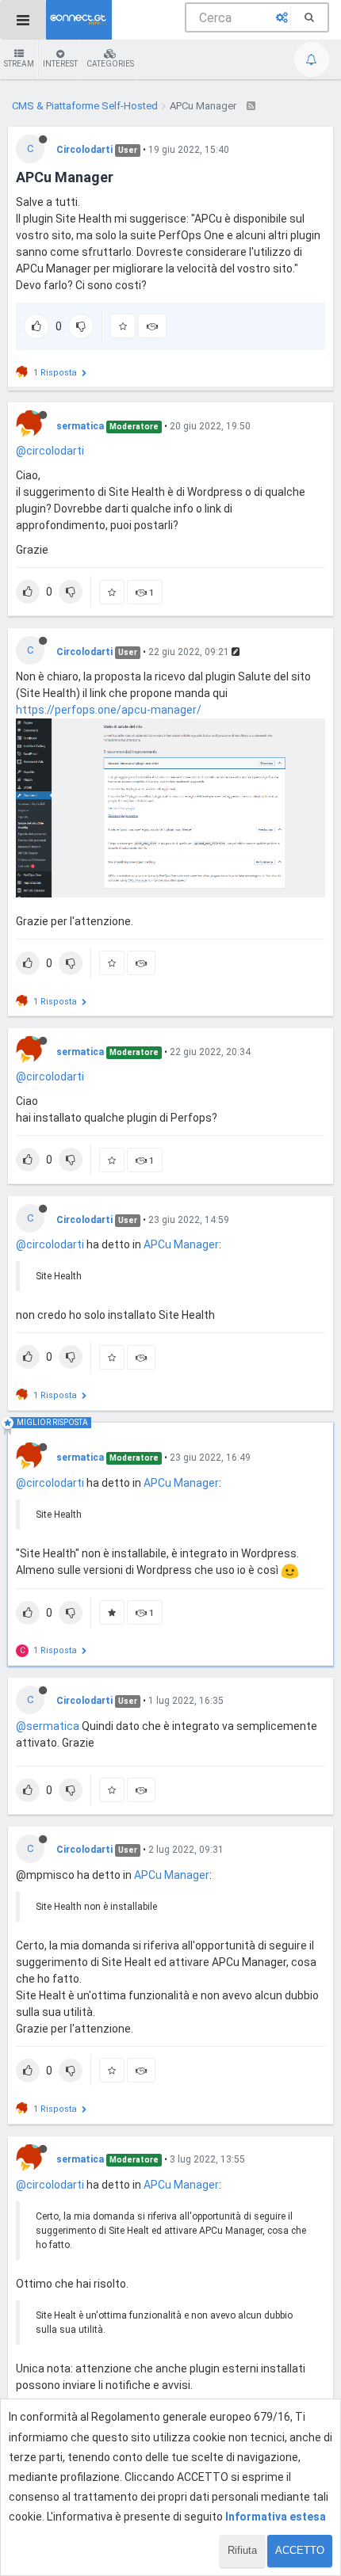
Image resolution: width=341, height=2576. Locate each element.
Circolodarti (84, 150)
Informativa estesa (276, 2517)
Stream (19, 64)
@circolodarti (50, 451)
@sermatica (48, 1726)
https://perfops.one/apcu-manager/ (109, 710)
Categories (110, 64)
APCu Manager (181, 1244)
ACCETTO (300, 2550)
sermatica (80, 426)
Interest (60, 64)
